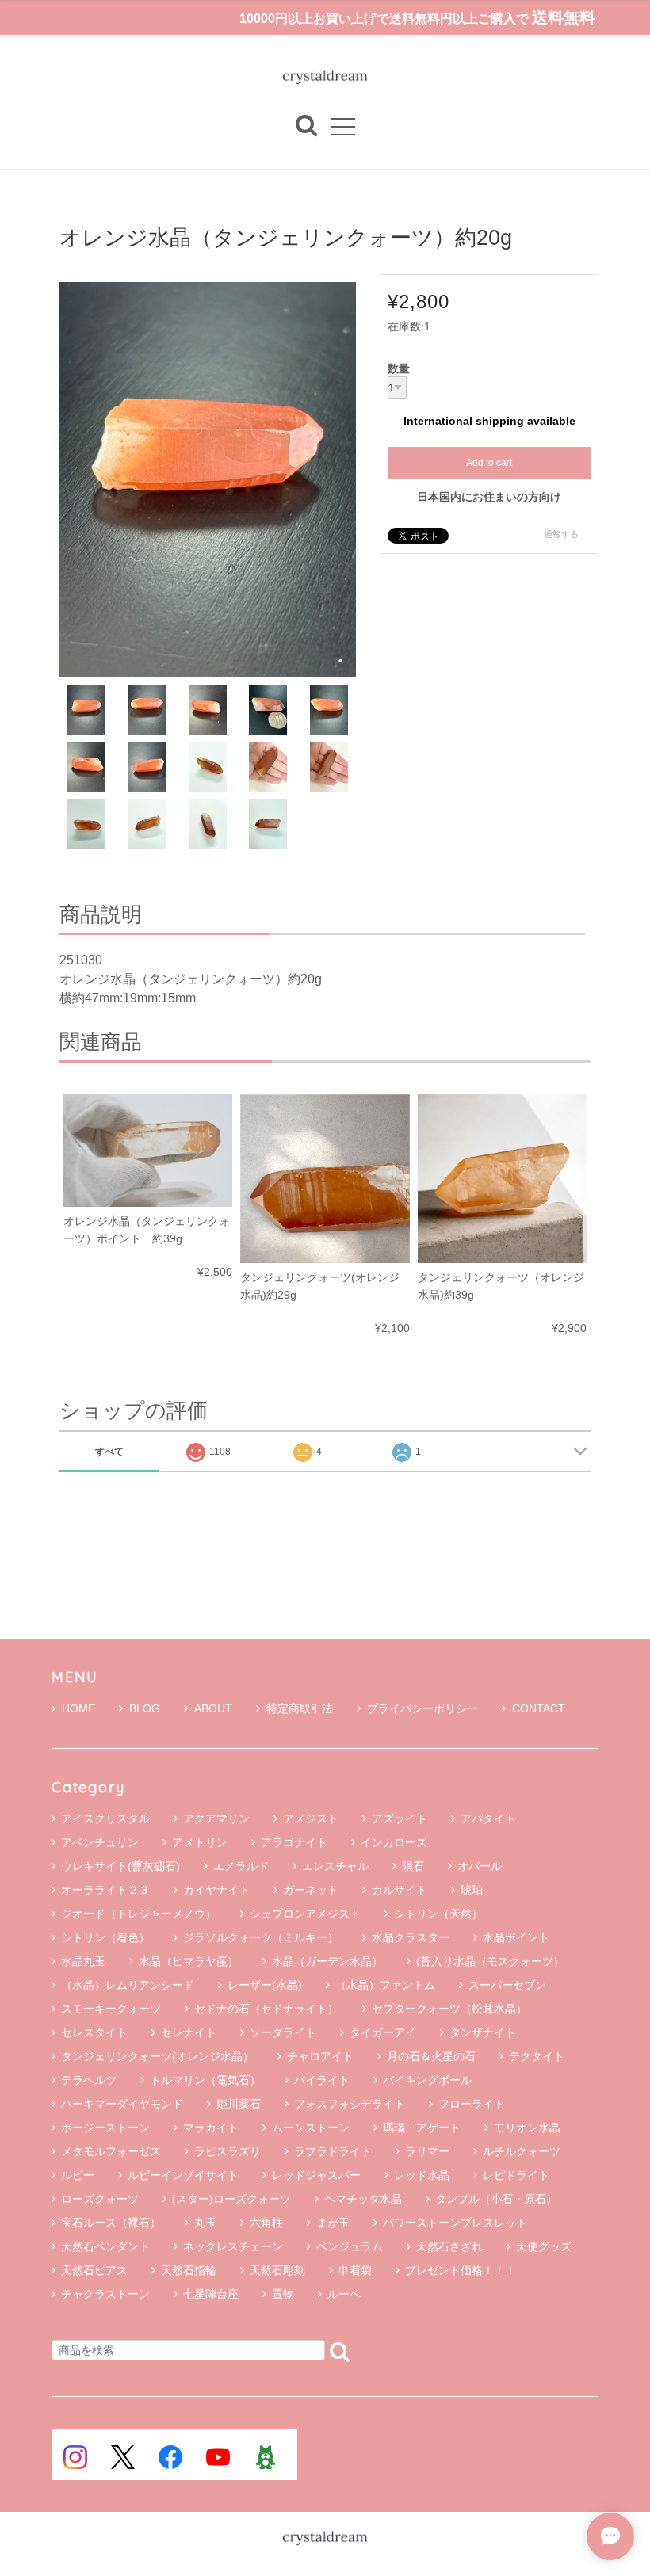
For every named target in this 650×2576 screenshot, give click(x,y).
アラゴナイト (294, 1842)
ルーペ (344, 2294)
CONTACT (539, 1708)
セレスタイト (94, 2032)
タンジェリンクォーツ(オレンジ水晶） (157, 2056)
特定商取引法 (300, 1708)
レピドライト (516, 2175)
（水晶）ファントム (385, 1985)
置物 (283, 2294)
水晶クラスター (411, 1937)
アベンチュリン (100, 1842)
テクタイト (537, 2056)
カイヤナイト (216, 1890)
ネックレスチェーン (233, 2246)
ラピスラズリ (227, 2151)
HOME (78, 1708)
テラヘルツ (89, 2080)
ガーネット (311, 1890)
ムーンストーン (311, 2128)
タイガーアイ (383, 2032)
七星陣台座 (211, 2294)
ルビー (78, 2175)
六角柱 (266, 2223)
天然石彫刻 (277, 2270)
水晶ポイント (516, 1937)
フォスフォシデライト (350, 2104)
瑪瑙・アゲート (422, 2128)
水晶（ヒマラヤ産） (189, 1961)
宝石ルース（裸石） (111, 2223)
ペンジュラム (350, 2246)
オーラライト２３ (105, 1890)
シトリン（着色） (105, 1937)
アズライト (400, 1818)
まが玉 (333, 2223)
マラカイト (211, 2128)
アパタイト (488, 1818)
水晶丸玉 (83, 1961)
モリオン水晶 (527, 2128)
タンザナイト (483, 2032)
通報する (561, 534)
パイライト (322, 2080)
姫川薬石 (239, 2104)
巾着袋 (355, 2270)
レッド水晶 (422, 2175)
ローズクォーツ (100, 2199)
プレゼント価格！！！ (461, 2270)
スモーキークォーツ (111, 2009)
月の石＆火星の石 (431, 2056)
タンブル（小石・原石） (496, 2199)
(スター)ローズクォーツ (231, 2199)
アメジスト (311, 1818)
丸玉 (205, 2223)
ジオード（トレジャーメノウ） (139, 1914)
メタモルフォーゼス (111, 2151)
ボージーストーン (105, 2128)
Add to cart (489, 463)
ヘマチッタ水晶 (363, 2199)
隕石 (413, 1866)
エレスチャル (335, 1866)
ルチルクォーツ (522, 2151)
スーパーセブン (507, 1985)
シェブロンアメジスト (305, 1914)
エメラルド (241, 1866)
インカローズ (394, 1842)
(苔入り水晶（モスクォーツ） (490, 1961)
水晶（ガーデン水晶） (327, 1961)
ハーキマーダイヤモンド (122, 2104)
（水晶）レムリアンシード (128, 1985)
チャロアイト (320, 2056)
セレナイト (189, 2032)
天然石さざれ (449, 2246)
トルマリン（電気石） (205, 2080)
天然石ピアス (94, 2270)
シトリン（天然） (438, 1914)
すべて (109, 1452)
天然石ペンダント (105, 2246)
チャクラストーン (105, 2294)
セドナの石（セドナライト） (266, 2009)
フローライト (472, 2104)
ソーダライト (283, 2032)
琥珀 (472, 1890)
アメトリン (200, 1842)
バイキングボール (427, 2080)
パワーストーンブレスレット (455, 2223)
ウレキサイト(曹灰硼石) (120, 1866)
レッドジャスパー (316, 2175)
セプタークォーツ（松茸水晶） (449, 2009)
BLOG (145, 1708)
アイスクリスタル (105, 1818)
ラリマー (427, 2151)
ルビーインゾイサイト (183, 2175)
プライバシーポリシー (422, 1708)
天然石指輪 (189, 2270)
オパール (480, 1866)
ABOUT (213, 1708)
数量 (399, 369)
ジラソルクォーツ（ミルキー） (261, 1937)
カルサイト (400, 1890)
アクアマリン (216, 1818)
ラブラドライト (333, 2151)
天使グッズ (544, 2246)
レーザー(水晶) (265, 1985)
